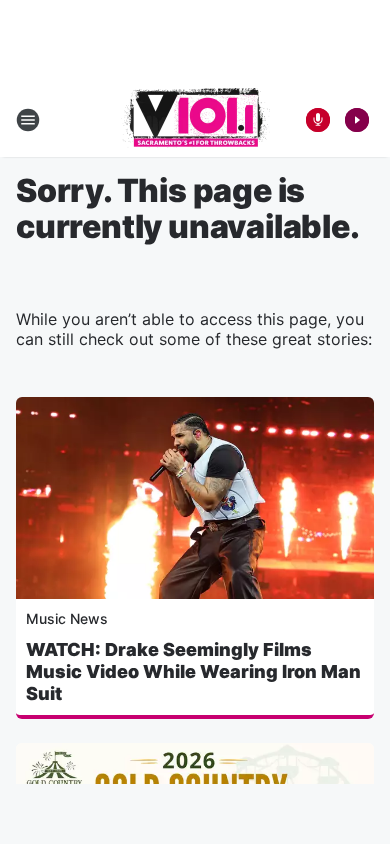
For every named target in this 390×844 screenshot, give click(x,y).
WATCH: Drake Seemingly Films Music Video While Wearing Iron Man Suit (193, 671)
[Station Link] (195, 120)
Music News (67, 618)
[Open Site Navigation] (28, 120)
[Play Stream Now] (357, 120)
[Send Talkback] (318, 120)
